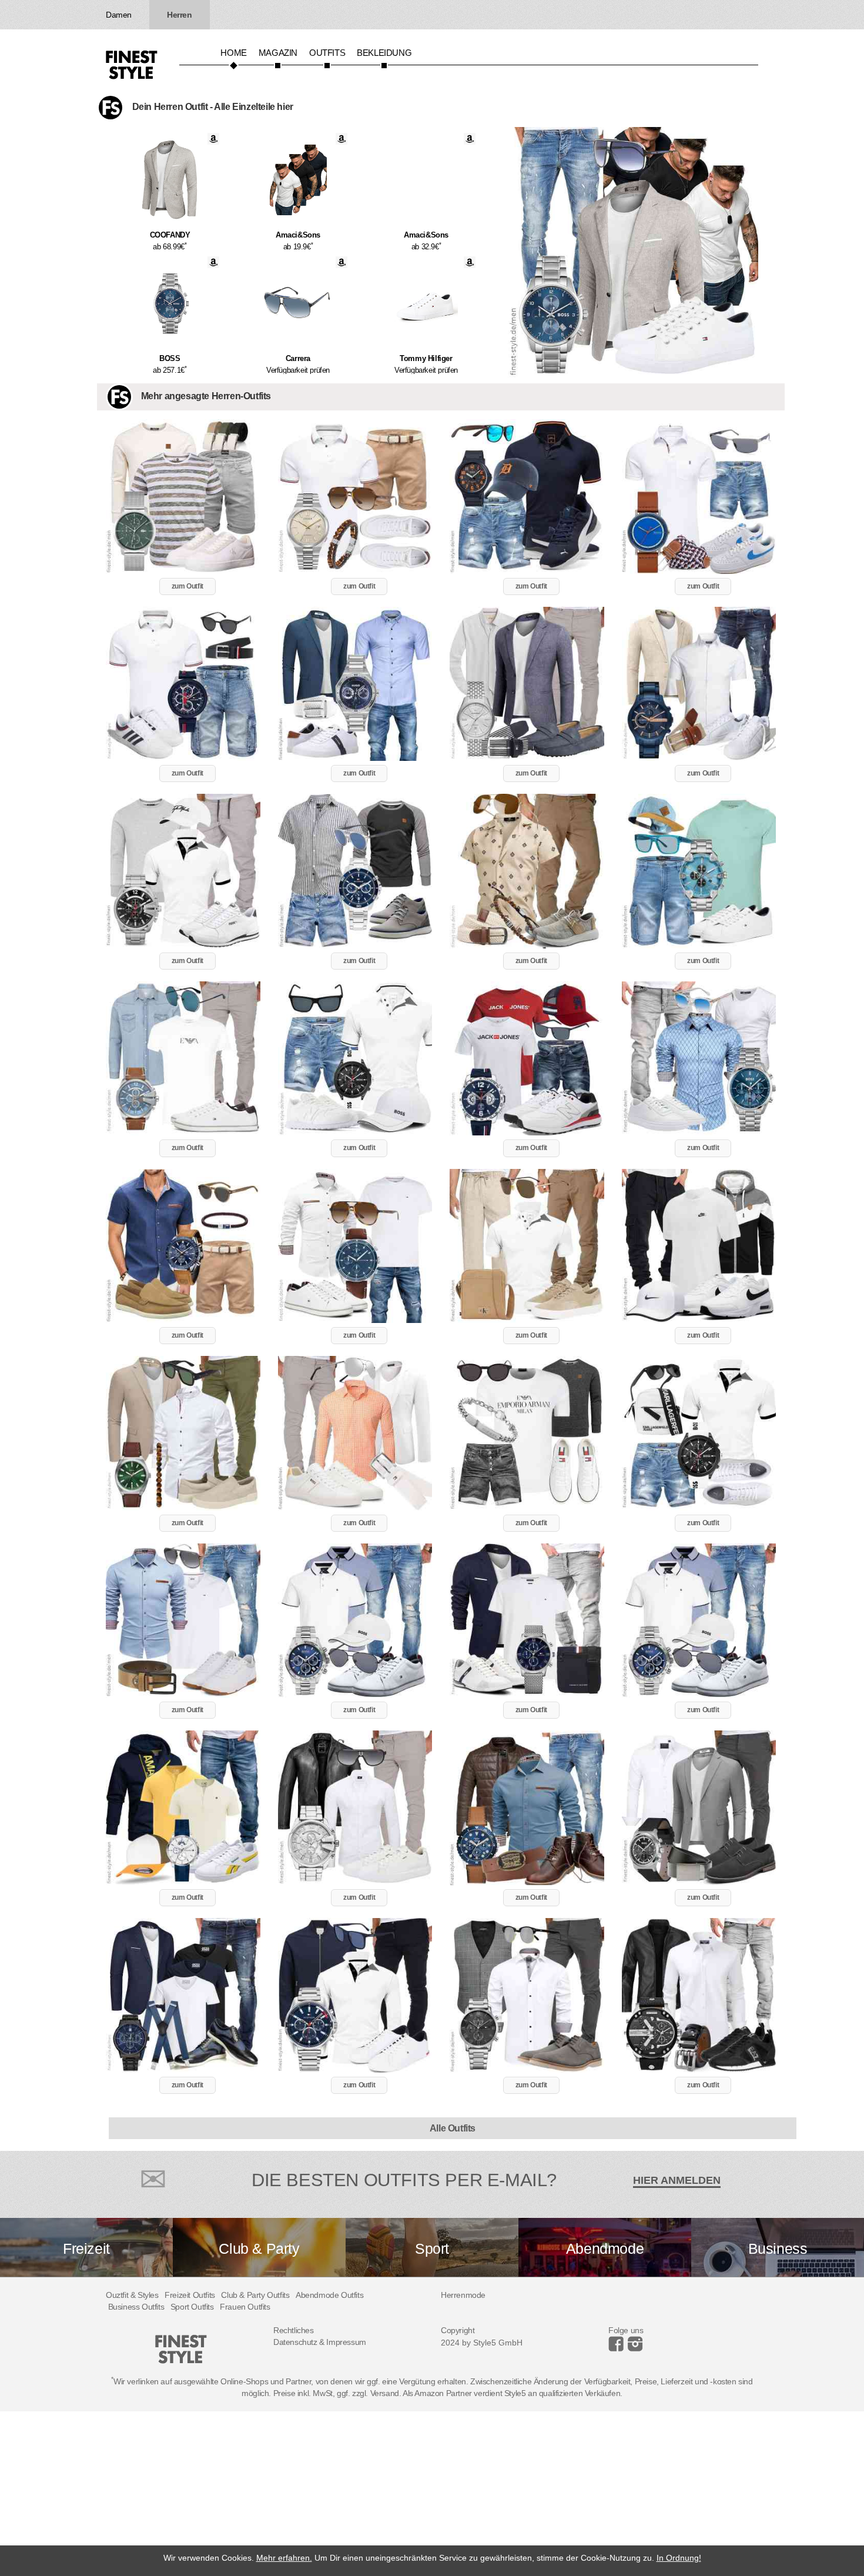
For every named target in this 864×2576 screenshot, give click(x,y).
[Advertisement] (353, 2494)
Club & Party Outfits (255, 2295)
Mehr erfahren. (284, 2558)
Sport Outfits (192, 2307)
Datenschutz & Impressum (320, 2342)
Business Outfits (136, 2307)
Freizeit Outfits (190, 2295)
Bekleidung (384, 53)
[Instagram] (618, 2348)
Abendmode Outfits (329, 2295)
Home (233, 53)
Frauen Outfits (245, 2307)
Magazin (278, 53)
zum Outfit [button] (187, 586)
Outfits (327, 53)
